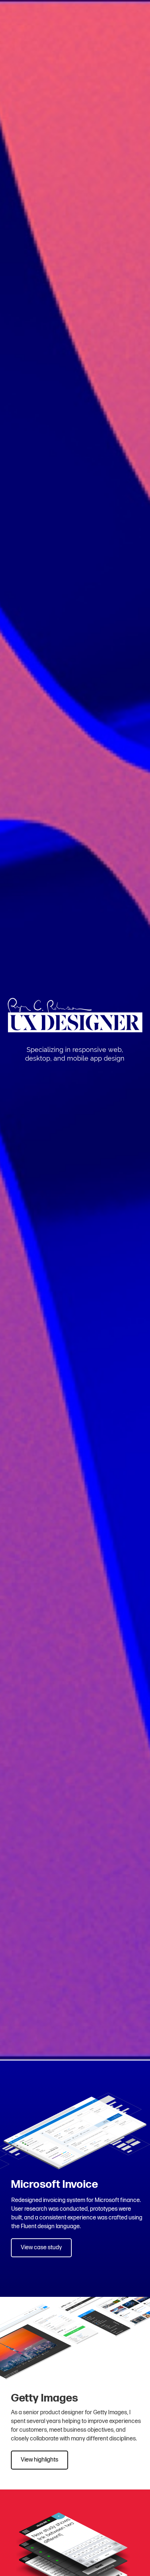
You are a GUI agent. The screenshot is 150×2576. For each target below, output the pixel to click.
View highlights (40, 2460)
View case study (41, 2248)
